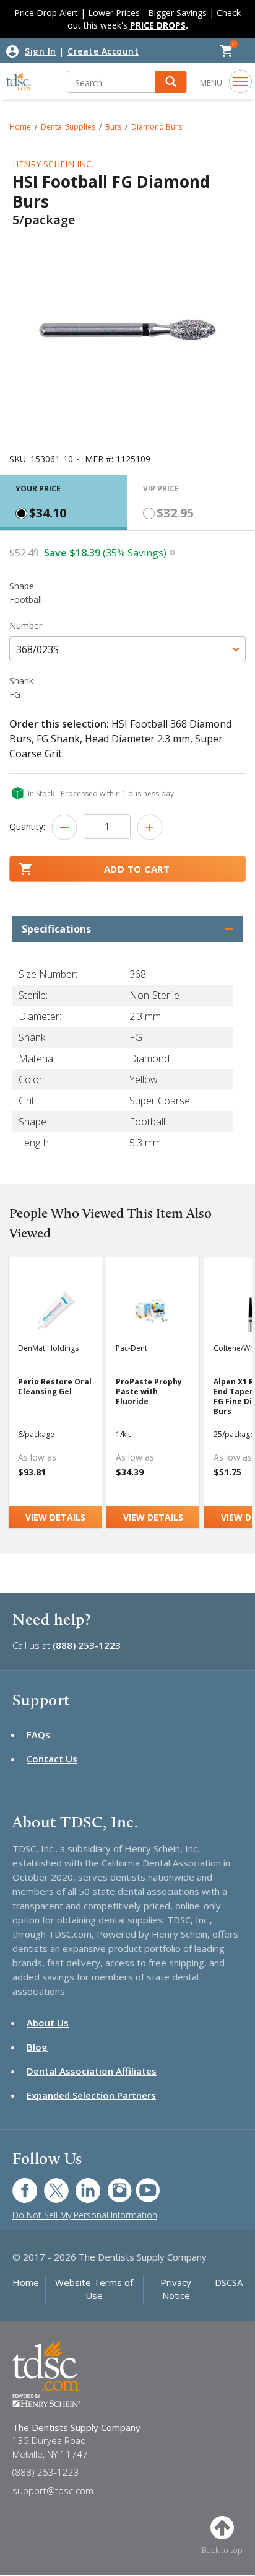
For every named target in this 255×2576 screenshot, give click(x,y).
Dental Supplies (68, 127)
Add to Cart (137, 869)
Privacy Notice (176, 2289)
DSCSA (229, 2282)
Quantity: (27, 826)
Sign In (41, 51)
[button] (171, 82)
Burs (113, 127)
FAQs (38, 1734)
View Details (55, 1517)
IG (111, 2184)
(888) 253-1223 (87, 1645)
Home (20, 127)
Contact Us (52, 1759)
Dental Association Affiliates (92, 2071)
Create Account (103, 51)
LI (79, 2184)
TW (50, 2184)
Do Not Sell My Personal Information (85, 2215)
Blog (37, 2047)
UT (141, 2184)
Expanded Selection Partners (91, 2095)
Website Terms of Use (94, 2289)
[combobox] (127, 649)
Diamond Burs (157, 127)
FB (17, 2184)
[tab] (64, 503)
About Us (48, 2023)
